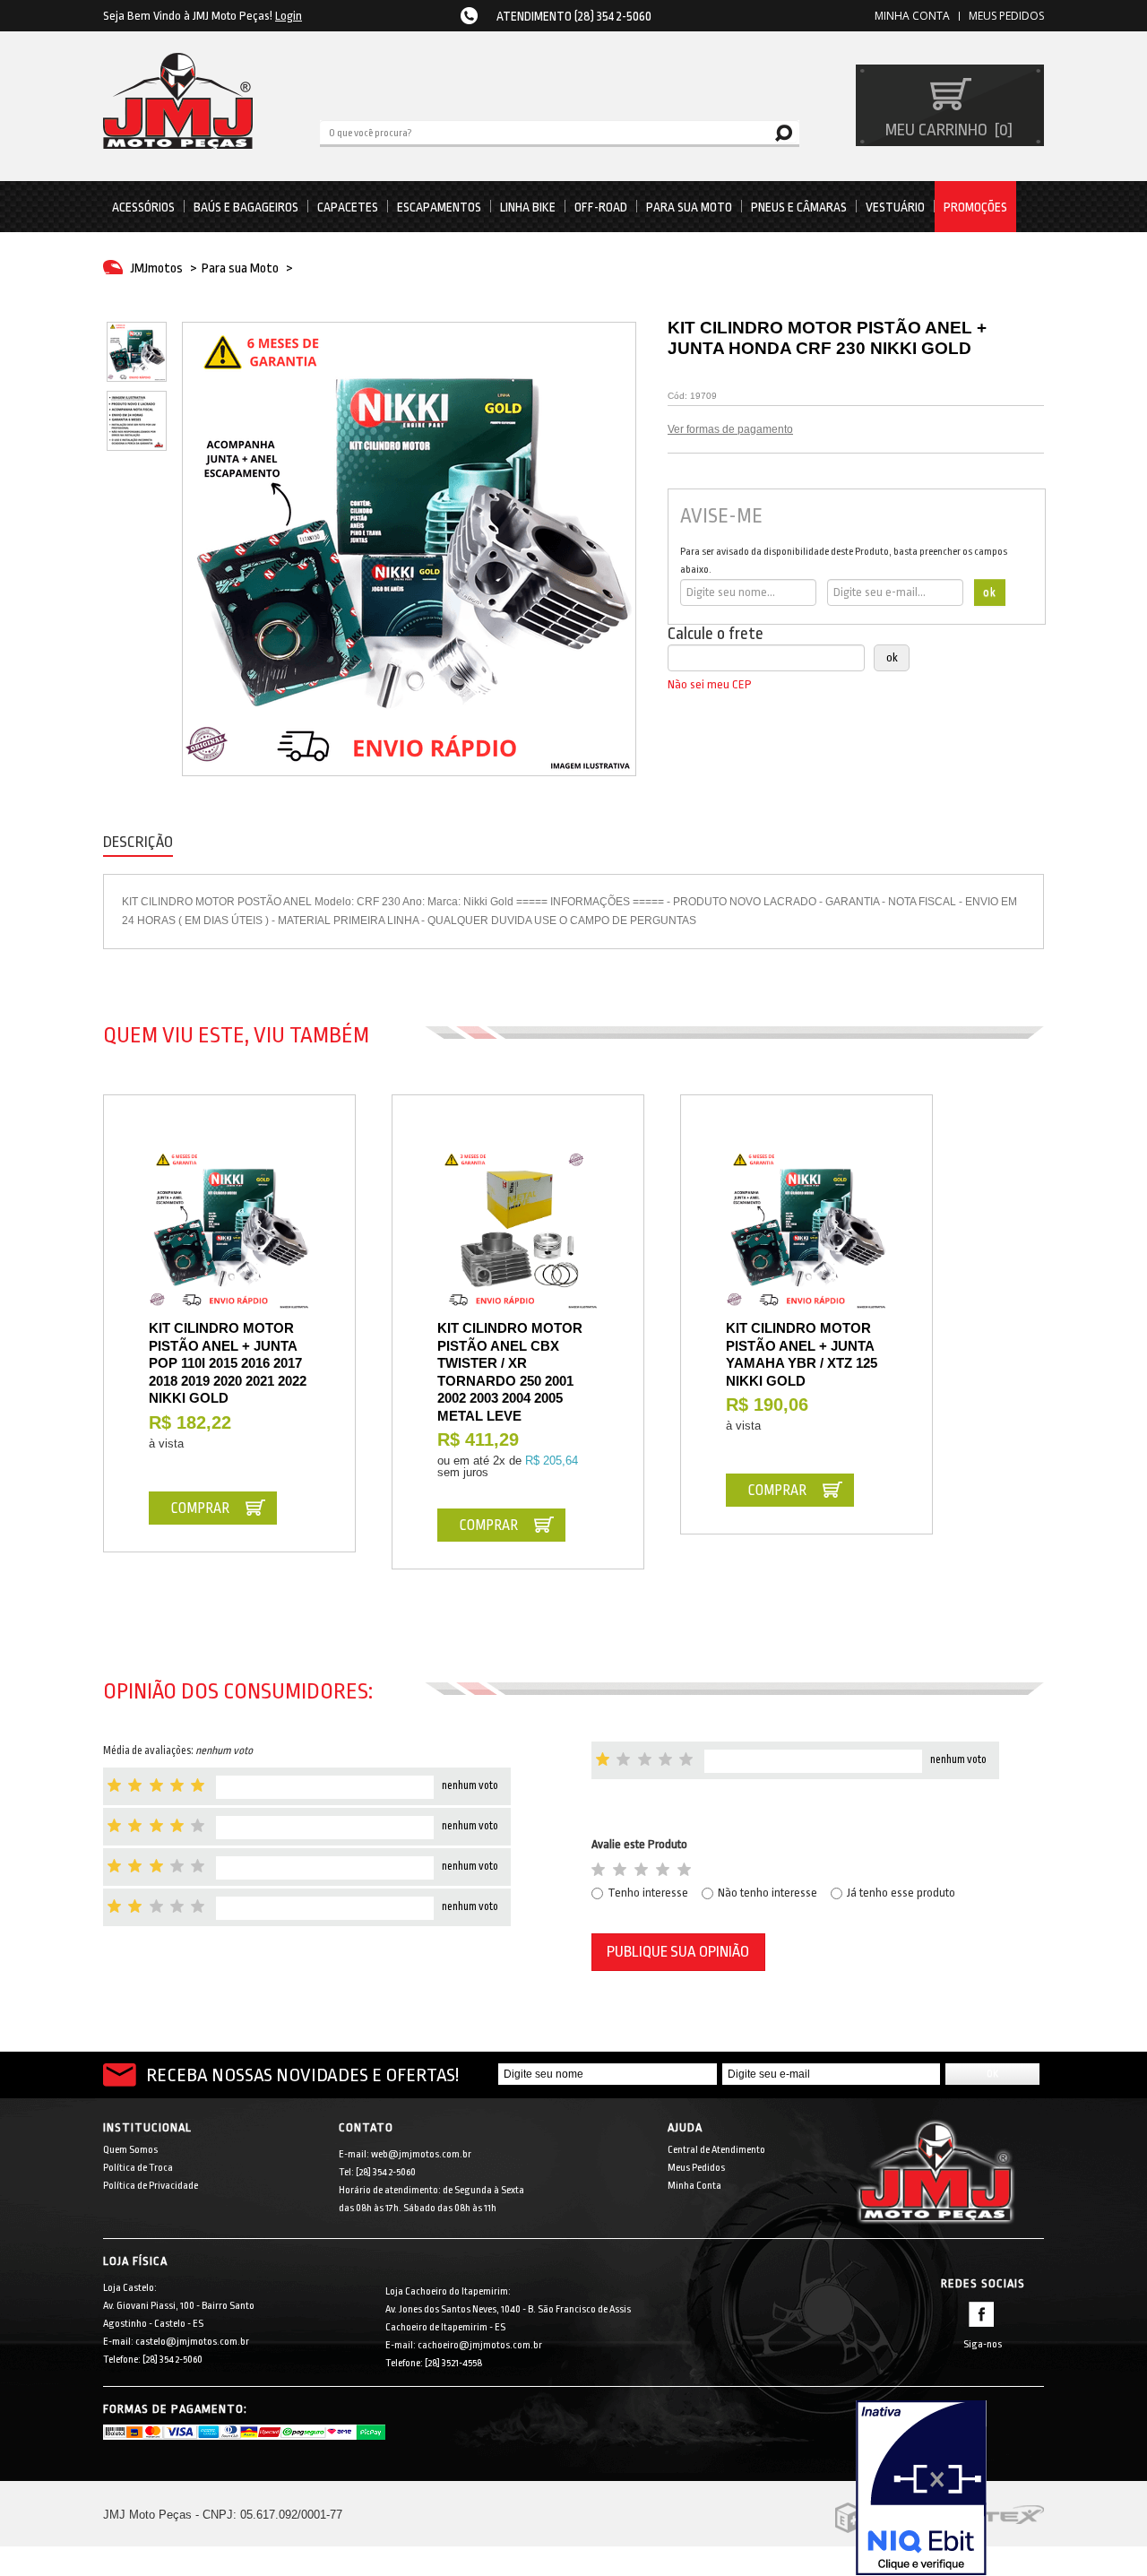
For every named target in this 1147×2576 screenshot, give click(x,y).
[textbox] (560, 132)
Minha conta (912, 16)
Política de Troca (138, 2168)
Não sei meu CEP (710, 684)
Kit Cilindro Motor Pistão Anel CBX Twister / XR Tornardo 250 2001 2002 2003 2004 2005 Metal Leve (510, 1372)
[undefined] (409, 549)
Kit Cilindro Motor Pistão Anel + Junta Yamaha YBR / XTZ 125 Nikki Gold (802, 1354)
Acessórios (143, 207)
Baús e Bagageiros (246, 207)
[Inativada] (950, 2488)
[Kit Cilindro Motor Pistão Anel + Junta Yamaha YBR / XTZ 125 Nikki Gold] (806, 1230)
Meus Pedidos (1006, 16)
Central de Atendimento (716, 2150)
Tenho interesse (648, 1893)
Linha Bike (528, 207)
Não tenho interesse (768, 1893)
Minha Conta (694, 2186)
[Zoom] (137, 352)
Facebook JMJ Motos (981, 2314)
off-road (601, 207)
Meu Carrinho (947, 130)
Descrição (138, 842)
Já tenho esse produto (901, 1893)
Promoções (975, 207)
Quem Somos (130, 2150)
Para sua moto (689, 207)
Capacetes (348, 207)
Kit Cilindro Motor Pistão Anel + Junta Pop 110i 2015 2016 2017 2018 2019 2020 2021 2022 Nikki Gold (228, 1363)
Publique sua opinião (678, 1952)
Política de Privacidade (151, 2186)
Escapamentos (439, 207)
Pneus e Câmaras (799, 207)
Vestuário (895, 207)
